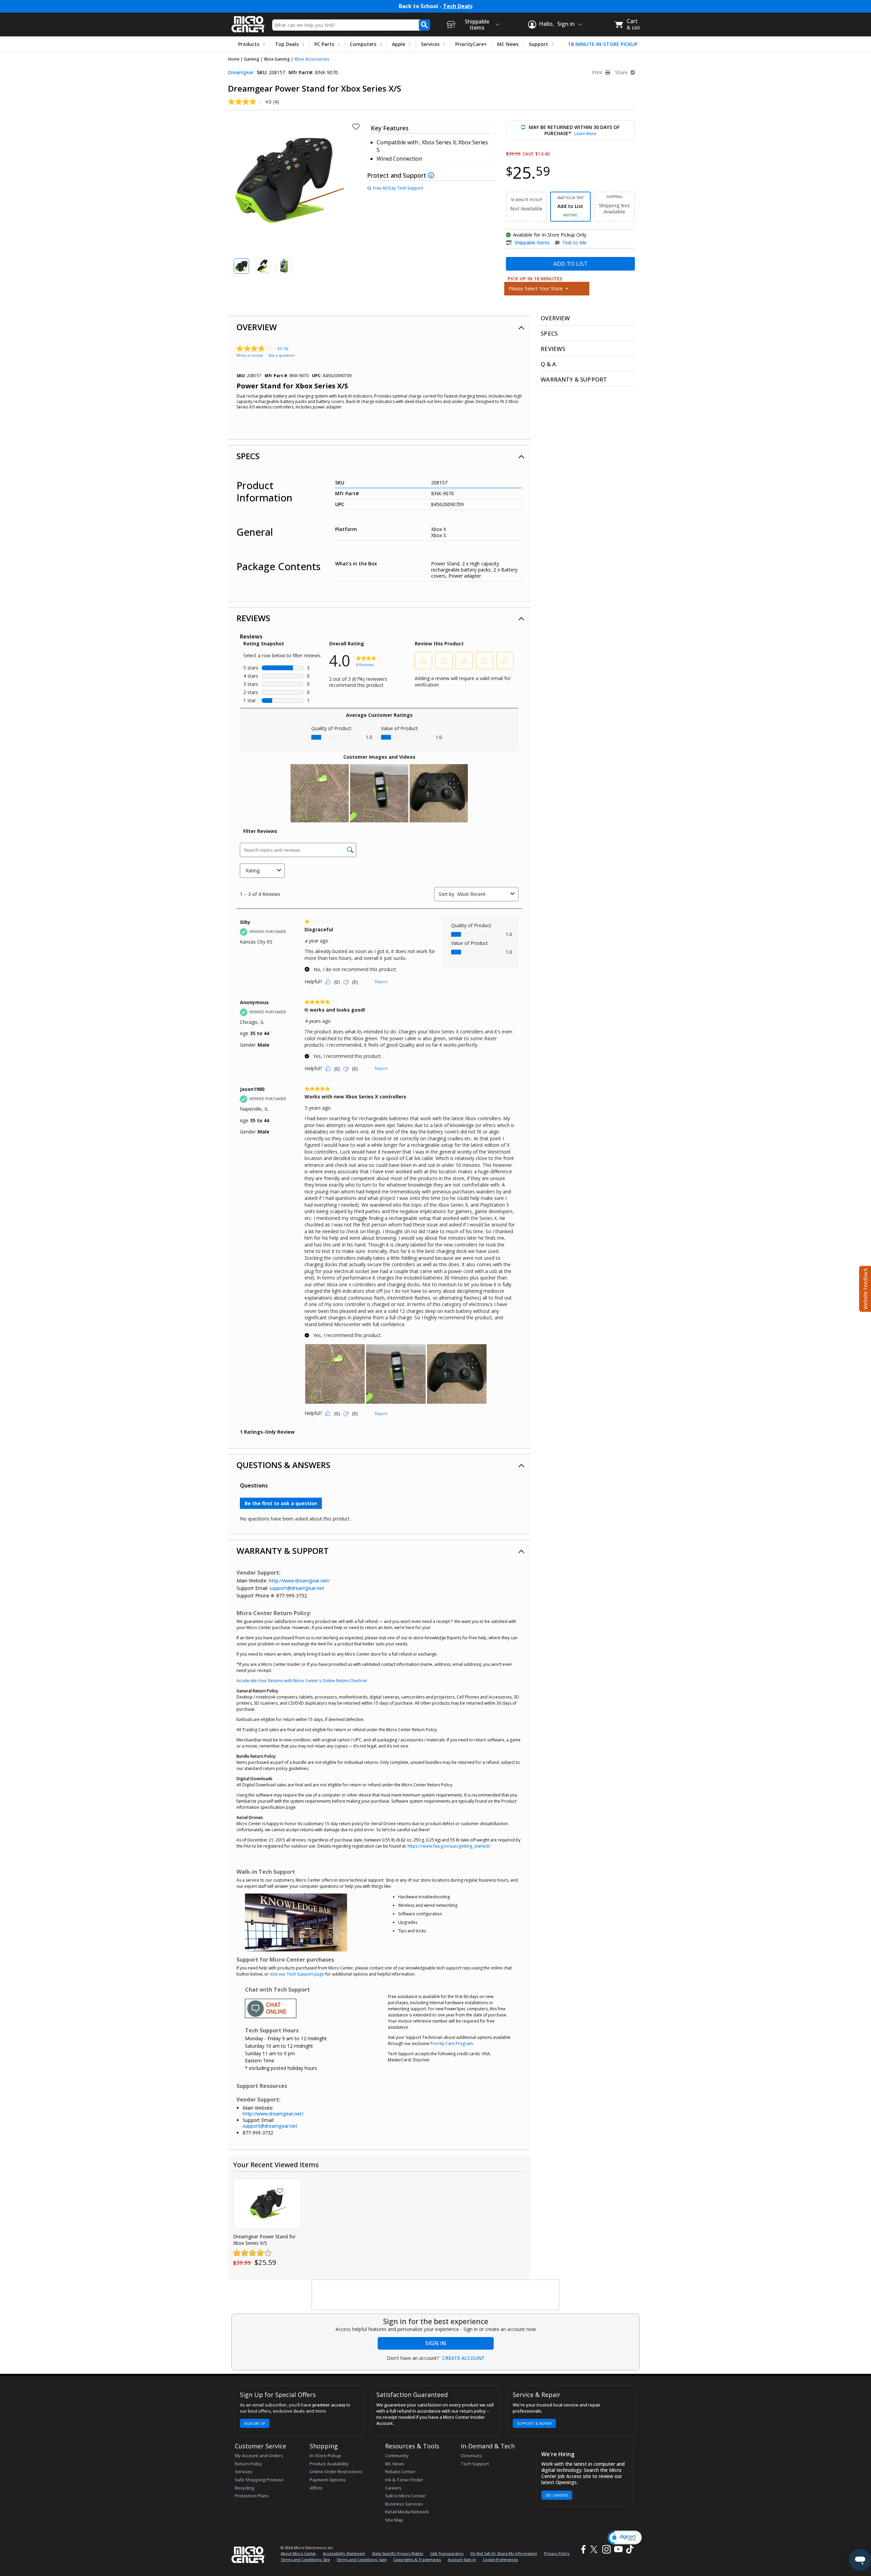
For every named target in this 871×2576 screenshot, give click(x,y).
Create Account (463, 2358)
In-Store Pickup (325, 2456)
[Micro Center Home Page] (248, 22)
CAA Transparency (447, 2553)
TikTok (628, 2549)
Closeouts (471, 2456)
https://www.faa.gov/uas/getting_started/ (449, 1846)
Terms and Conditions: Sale (361, 2559)
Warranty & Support (283, 1551)
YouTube (618, 2549)
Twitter (595, 2549)
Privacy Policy (557, 2553)
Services (430, 44)
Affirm (316, 2488)
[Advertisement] (436, 2295)
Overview (257, 327)
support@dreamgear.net (297, 1588)
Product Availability (329, 2464)
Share (622, 73)
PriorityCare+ (471, 44)
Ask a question (282, 355)
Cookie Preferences (500, 2559)
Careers (393, 2488)
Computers (363, 44)
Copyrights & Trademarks (417, 2559)
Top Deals (287, 44)
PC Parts (324, 44)
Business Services (404, 2504)
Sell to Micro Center (405, 2496)
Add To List (570, 264)
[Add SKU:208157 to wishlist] (280, 2190)
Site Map (394, 2520)
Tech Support (475, 2464)
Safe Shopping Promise (259, 2480)
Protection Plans (252, 2496)
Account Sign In (462, 2559)
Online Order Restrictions (336, 2472)
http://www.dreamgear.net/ (299, 1581)
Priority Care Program (452, 2043)
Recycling (244, 2488)
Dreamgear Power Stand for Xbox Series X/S (264, 2240)
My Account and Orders (259, 2456)
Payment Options (328, 2480)
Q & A (548, 364)
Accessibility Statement (344, 2553)
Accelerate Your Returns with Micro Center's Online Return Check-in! (302, 1681)
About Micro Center (298, 2553)
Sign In (436, 2343)
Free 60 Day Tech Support (398, 188)
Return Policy (248, 2464)
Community (397, 2456)
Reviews (253, 618)
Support (538, 44)
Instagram (606, 2549)
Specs (248, 456)
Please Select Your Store (536, 288)
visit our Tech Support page (297, 1974)
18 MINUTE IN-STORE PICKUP (603, 44)
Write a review (250, 355)
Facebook (582, 2549)
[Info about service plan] (432, 175)
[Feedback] (864, 1288)
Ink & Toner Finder (404, 2480)
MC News (508, 44)
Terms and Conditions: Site (305, 2559)
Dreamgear (241, 72)
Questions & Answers (283, 1465)
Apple (399, 44)
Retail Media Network (407, 2512)
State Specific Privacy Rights (398, 2553)
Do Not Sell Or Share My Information (504, 2553)
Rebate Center (400, 2472)
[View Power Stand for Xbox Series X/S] (267, 2203)
